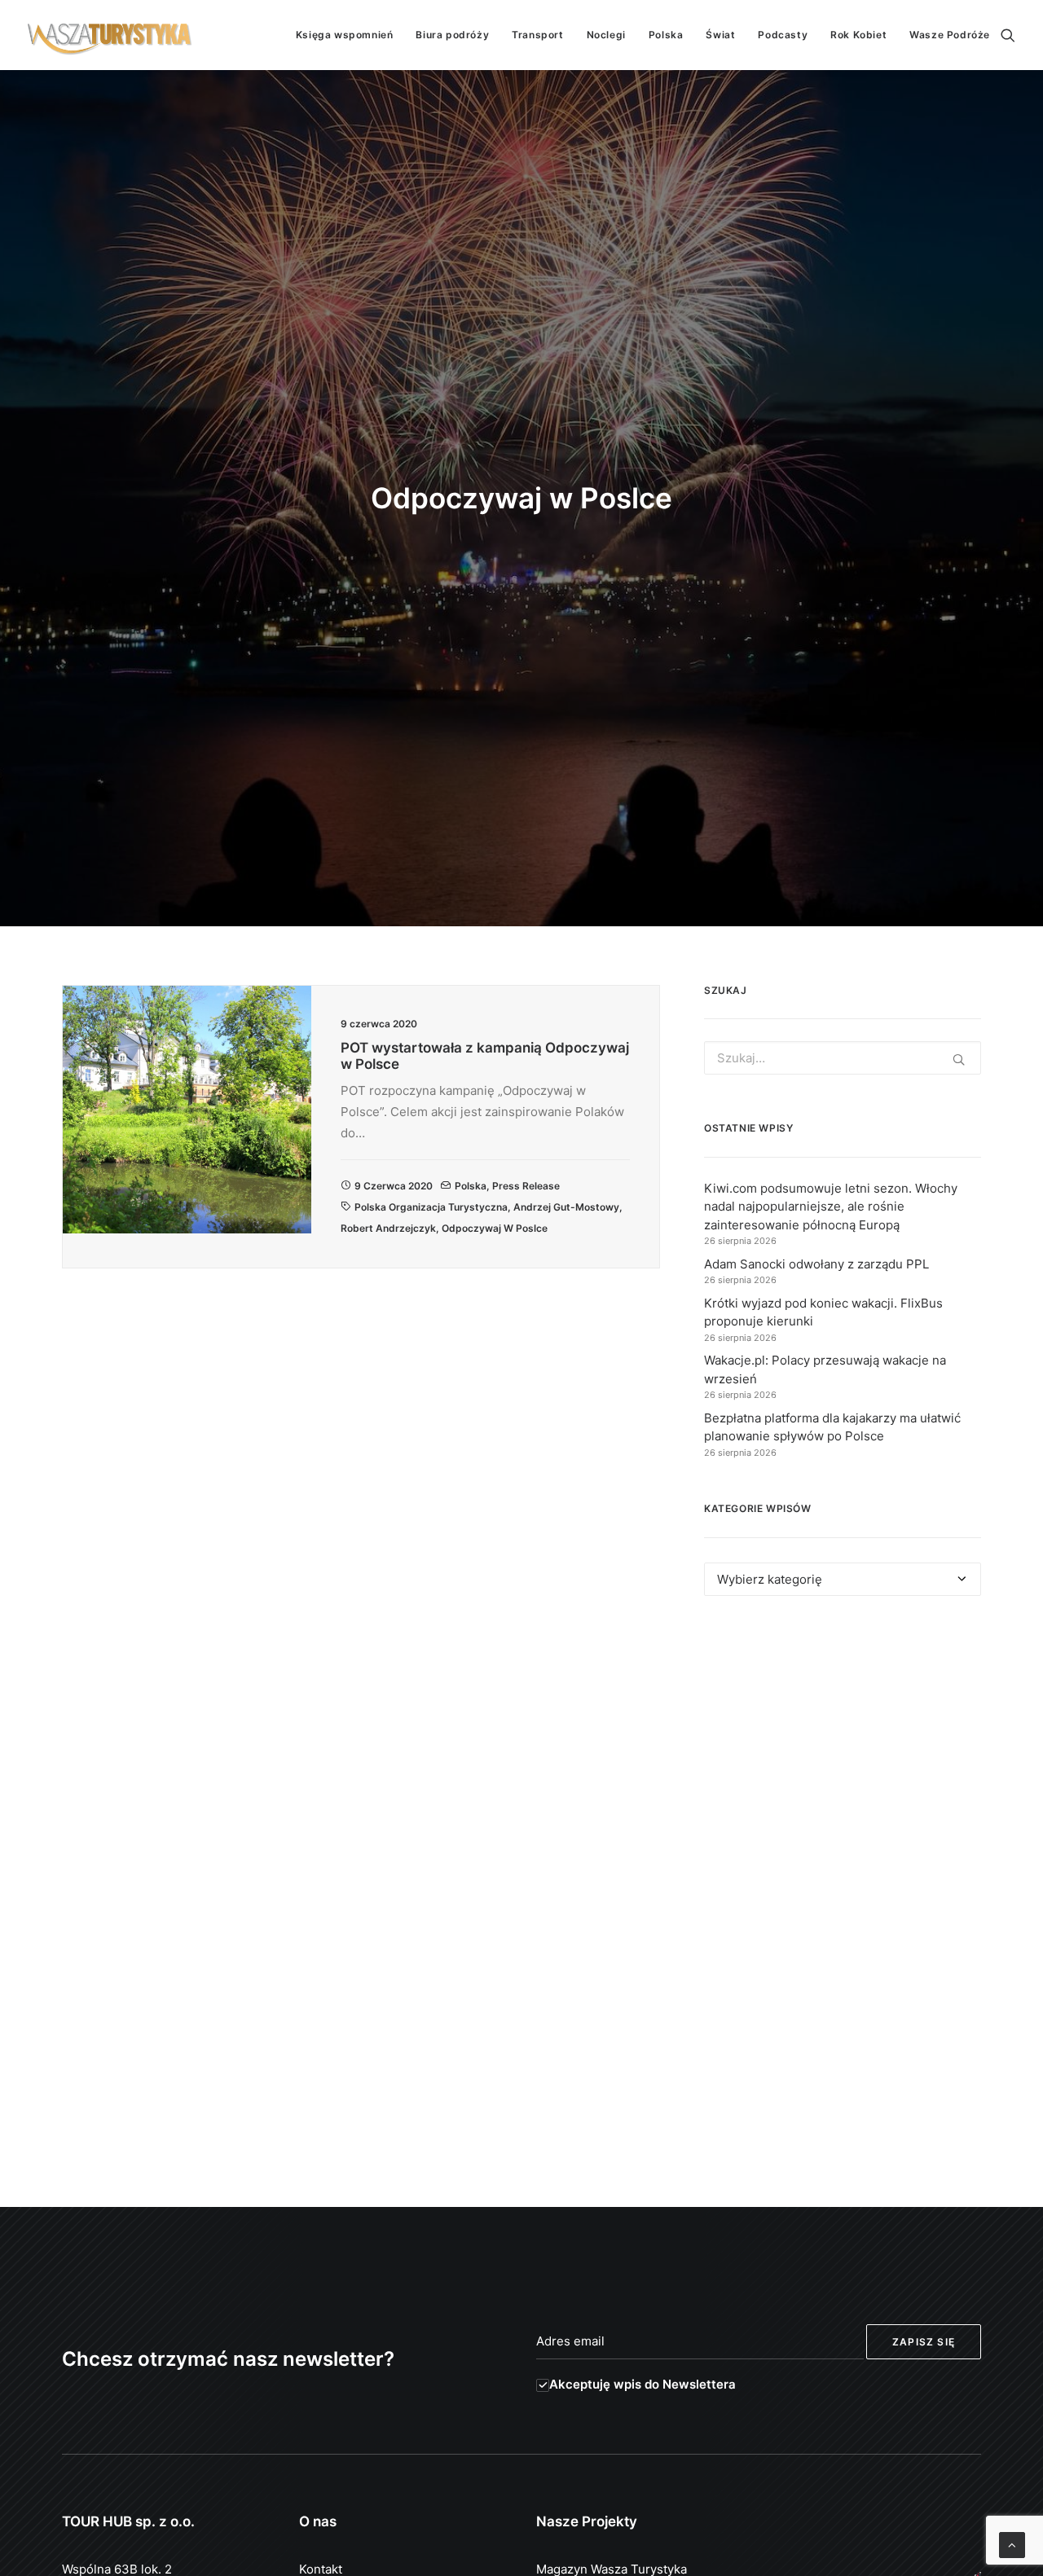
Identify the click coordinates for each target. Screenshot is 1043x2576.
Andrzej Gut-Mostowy (566, 1207)
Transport (537, 35)
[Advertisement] (843, 1758)
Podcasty (783, 35)
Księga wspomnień (345, 35)
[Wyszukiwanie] (1008, 35)
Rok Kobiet (858, 35)
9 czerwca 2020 (394, 1186)
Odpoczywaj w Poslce (495, 1228)
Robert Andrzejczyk (388, 1228)
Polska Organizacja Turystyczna (431, 1207)
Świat (720, 35)
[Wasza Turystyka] (110, 35)
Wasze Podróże (950, 35)
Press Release (526, 1186)
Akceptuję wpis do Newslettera (643, 2384)
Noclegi (606, 35)
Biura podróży (452, 35)
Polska (666, 35)
